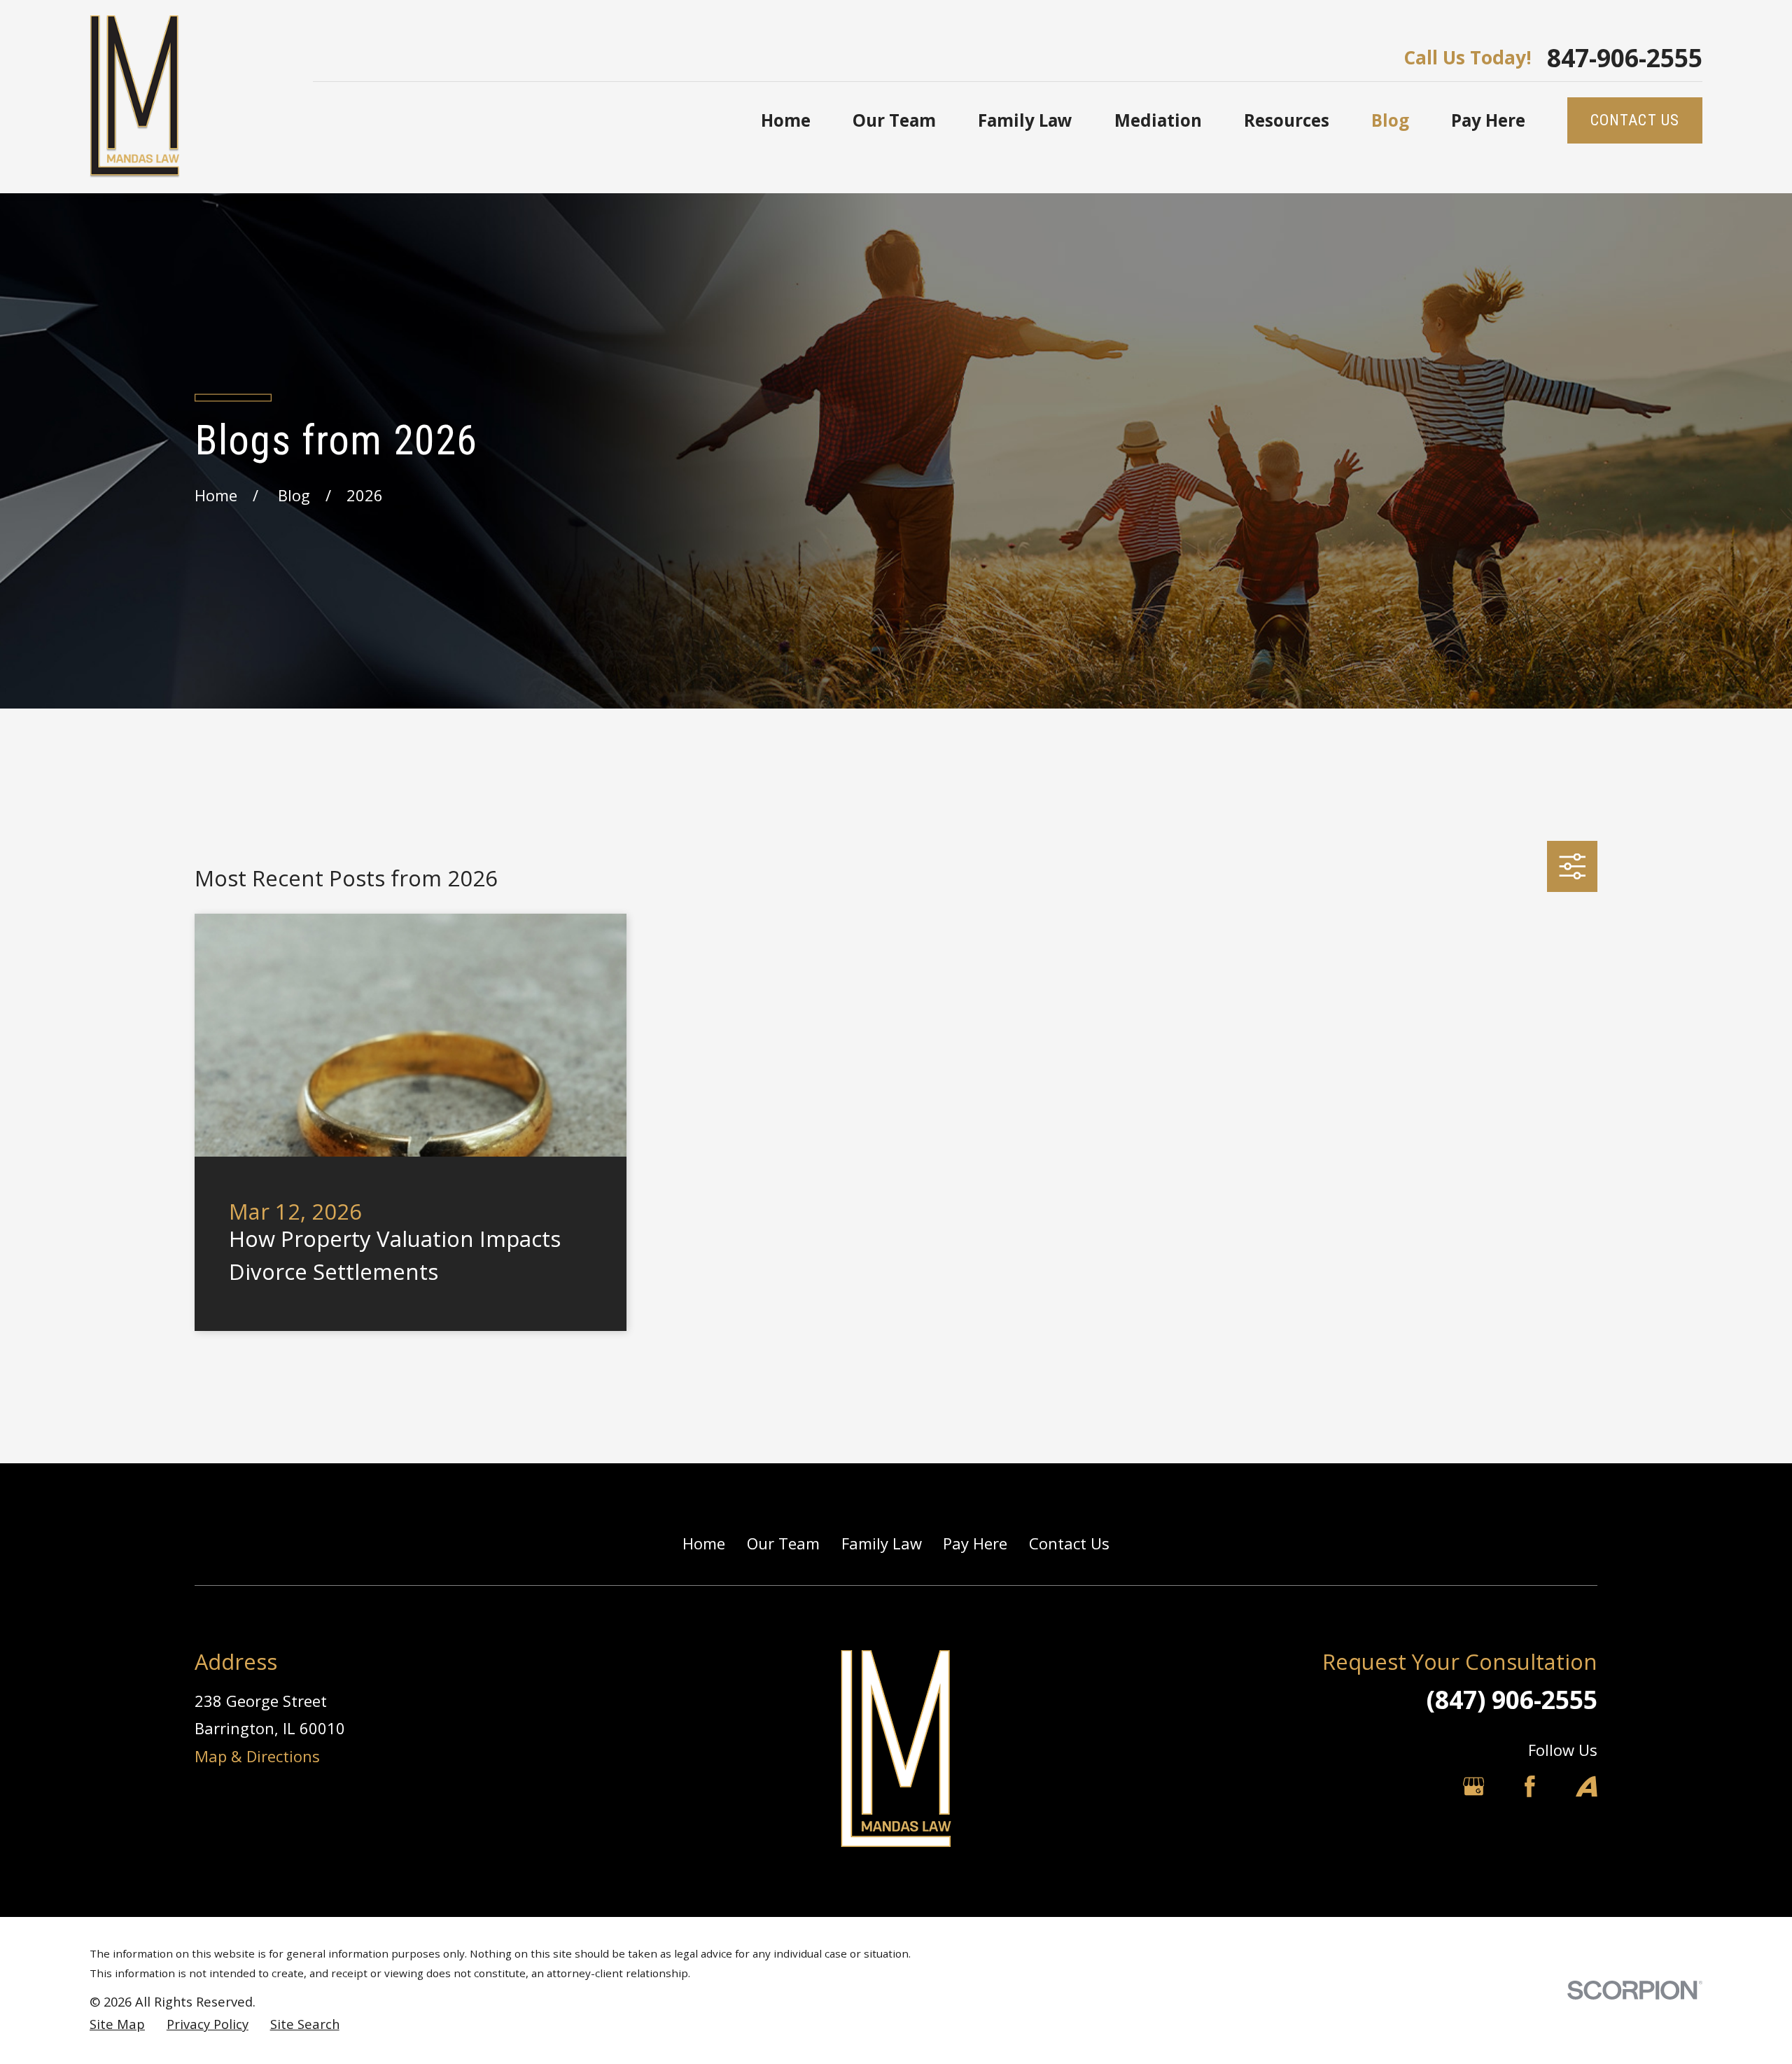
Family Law (882, 1543)
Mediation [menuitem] (1158, 120)
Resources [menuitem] (1287, 120)
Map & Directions (257, 1756)
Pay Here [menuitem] (1488, 120)
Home (704, 1543)
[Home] (135, 97)
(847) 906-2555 (1512, 1699)
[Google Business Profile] (1474, 1786)
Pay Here (975, 1543)
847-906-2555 (1625, 58)
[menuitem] (117, 2024)
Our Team (783, 1543)
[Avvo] (1587, 1786)
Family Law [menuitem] (1025, 120)
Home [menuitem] (786, 120)
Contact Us (1069, 1543)
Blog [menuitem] (1390, 120)
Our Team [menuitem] (894, 120)
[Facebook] (1530, 1786)
